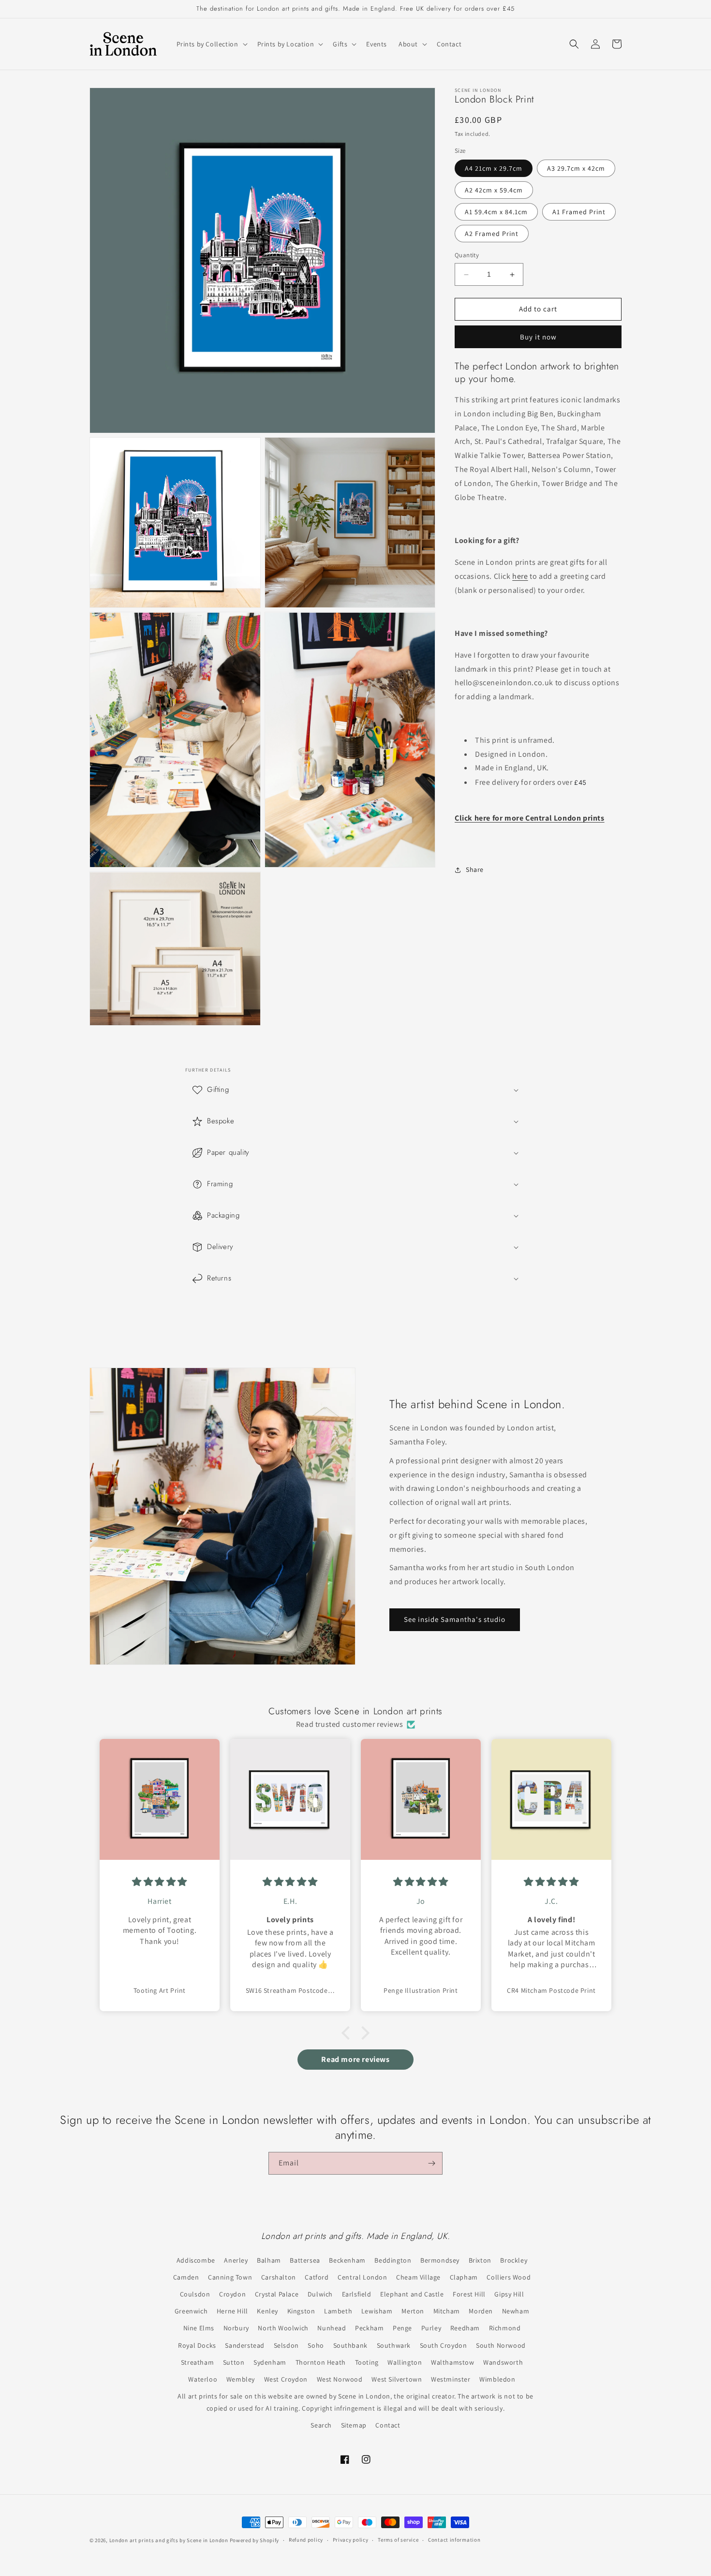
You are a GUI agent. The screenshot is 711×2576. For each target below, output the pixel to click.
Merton (413, 2311)
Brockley (514, 2260)
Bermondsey (440, 2260)
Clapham (464, 2277)
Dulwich (320, 2294)
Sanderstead (245, 2345)
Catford (317, 2277)
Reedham (465, 2328)
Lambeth (338, 2311)
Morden (481, 2311)
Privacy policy (351, 2540)
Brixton (480, 2260)
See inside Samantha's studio (455, 1620)
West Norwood (340, 2379)
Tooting (367, 2362)
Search (321, 2425)
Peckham (369, 2328)
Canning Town (230, 2277)
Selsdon (286, 2345)
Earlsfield (357, 2294)
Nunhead (332, 2328)
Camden (186, 2277)
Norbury (236, 2328)
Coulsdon (195, 2294)
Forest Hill (469, 2294)
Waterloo (203, 2379)
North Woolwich (283, 2328)
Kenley (267, 2311)
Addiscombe (196, 2260)
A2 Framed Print (492, 234)
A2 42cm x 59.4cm (494, 191)
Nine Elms (199, 2328)
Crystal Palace (277, 2294)
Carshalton (279, 2277)
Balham (269, 2260)
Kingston (301, 2311)
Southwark (394, 2345)
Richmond (505, 2328)
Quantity (467, 256)
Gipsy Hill (509, 2294)
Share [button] (475, 870)
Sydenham (270, 2362)
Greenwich (191, 2311)
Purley (431, 2328)
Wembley (241, 2379)
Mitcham (447, 2311)
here (520, 577)
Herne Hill (232, 2311)
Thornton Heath (321, 2362)
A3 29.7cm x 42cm (576, 169)
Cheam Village (418, 2277)
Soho (316, 2345)
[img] (160, 1882)
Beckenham (347, 2260)
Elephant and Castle (412, 2294)
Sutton (234, 2362)
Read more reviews (355, 2059)
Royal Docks (197, 2345)
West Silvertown (397, 2379)
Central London (362, 2277)
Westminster (451, 2379)
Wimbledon (497, 2379)
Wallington (405, 2362)
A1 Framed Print (579, 212)
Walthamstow (453, 2362)
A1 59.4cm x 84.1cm (496, 212)
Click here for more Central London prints (530, 818)
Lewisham (377, 2311)
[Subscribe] (431, 2163)
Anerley (236, 2260)
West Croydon (286, 2379)
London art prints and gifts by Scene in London (169, 2540)
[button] (211, 44)
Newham (516, 2311)
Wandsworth (503, 2362)
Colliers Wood (509, 2277)
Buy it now (538, 337)
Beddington (393, 2260)
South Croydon (444, 2345)
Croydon (232, 2294)
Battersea (305, 2260)
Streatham (197, 2362)
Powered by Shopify (255, 2540)
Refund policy (306, 2540)
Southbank (350, 2345)
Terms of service (398, 2540)
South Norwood (501, 2345)
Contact (388, 2425)
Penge (402, 2328)
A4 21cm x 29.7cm (494, 169)
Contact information (454, 2540)
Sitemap (354, 2425)
